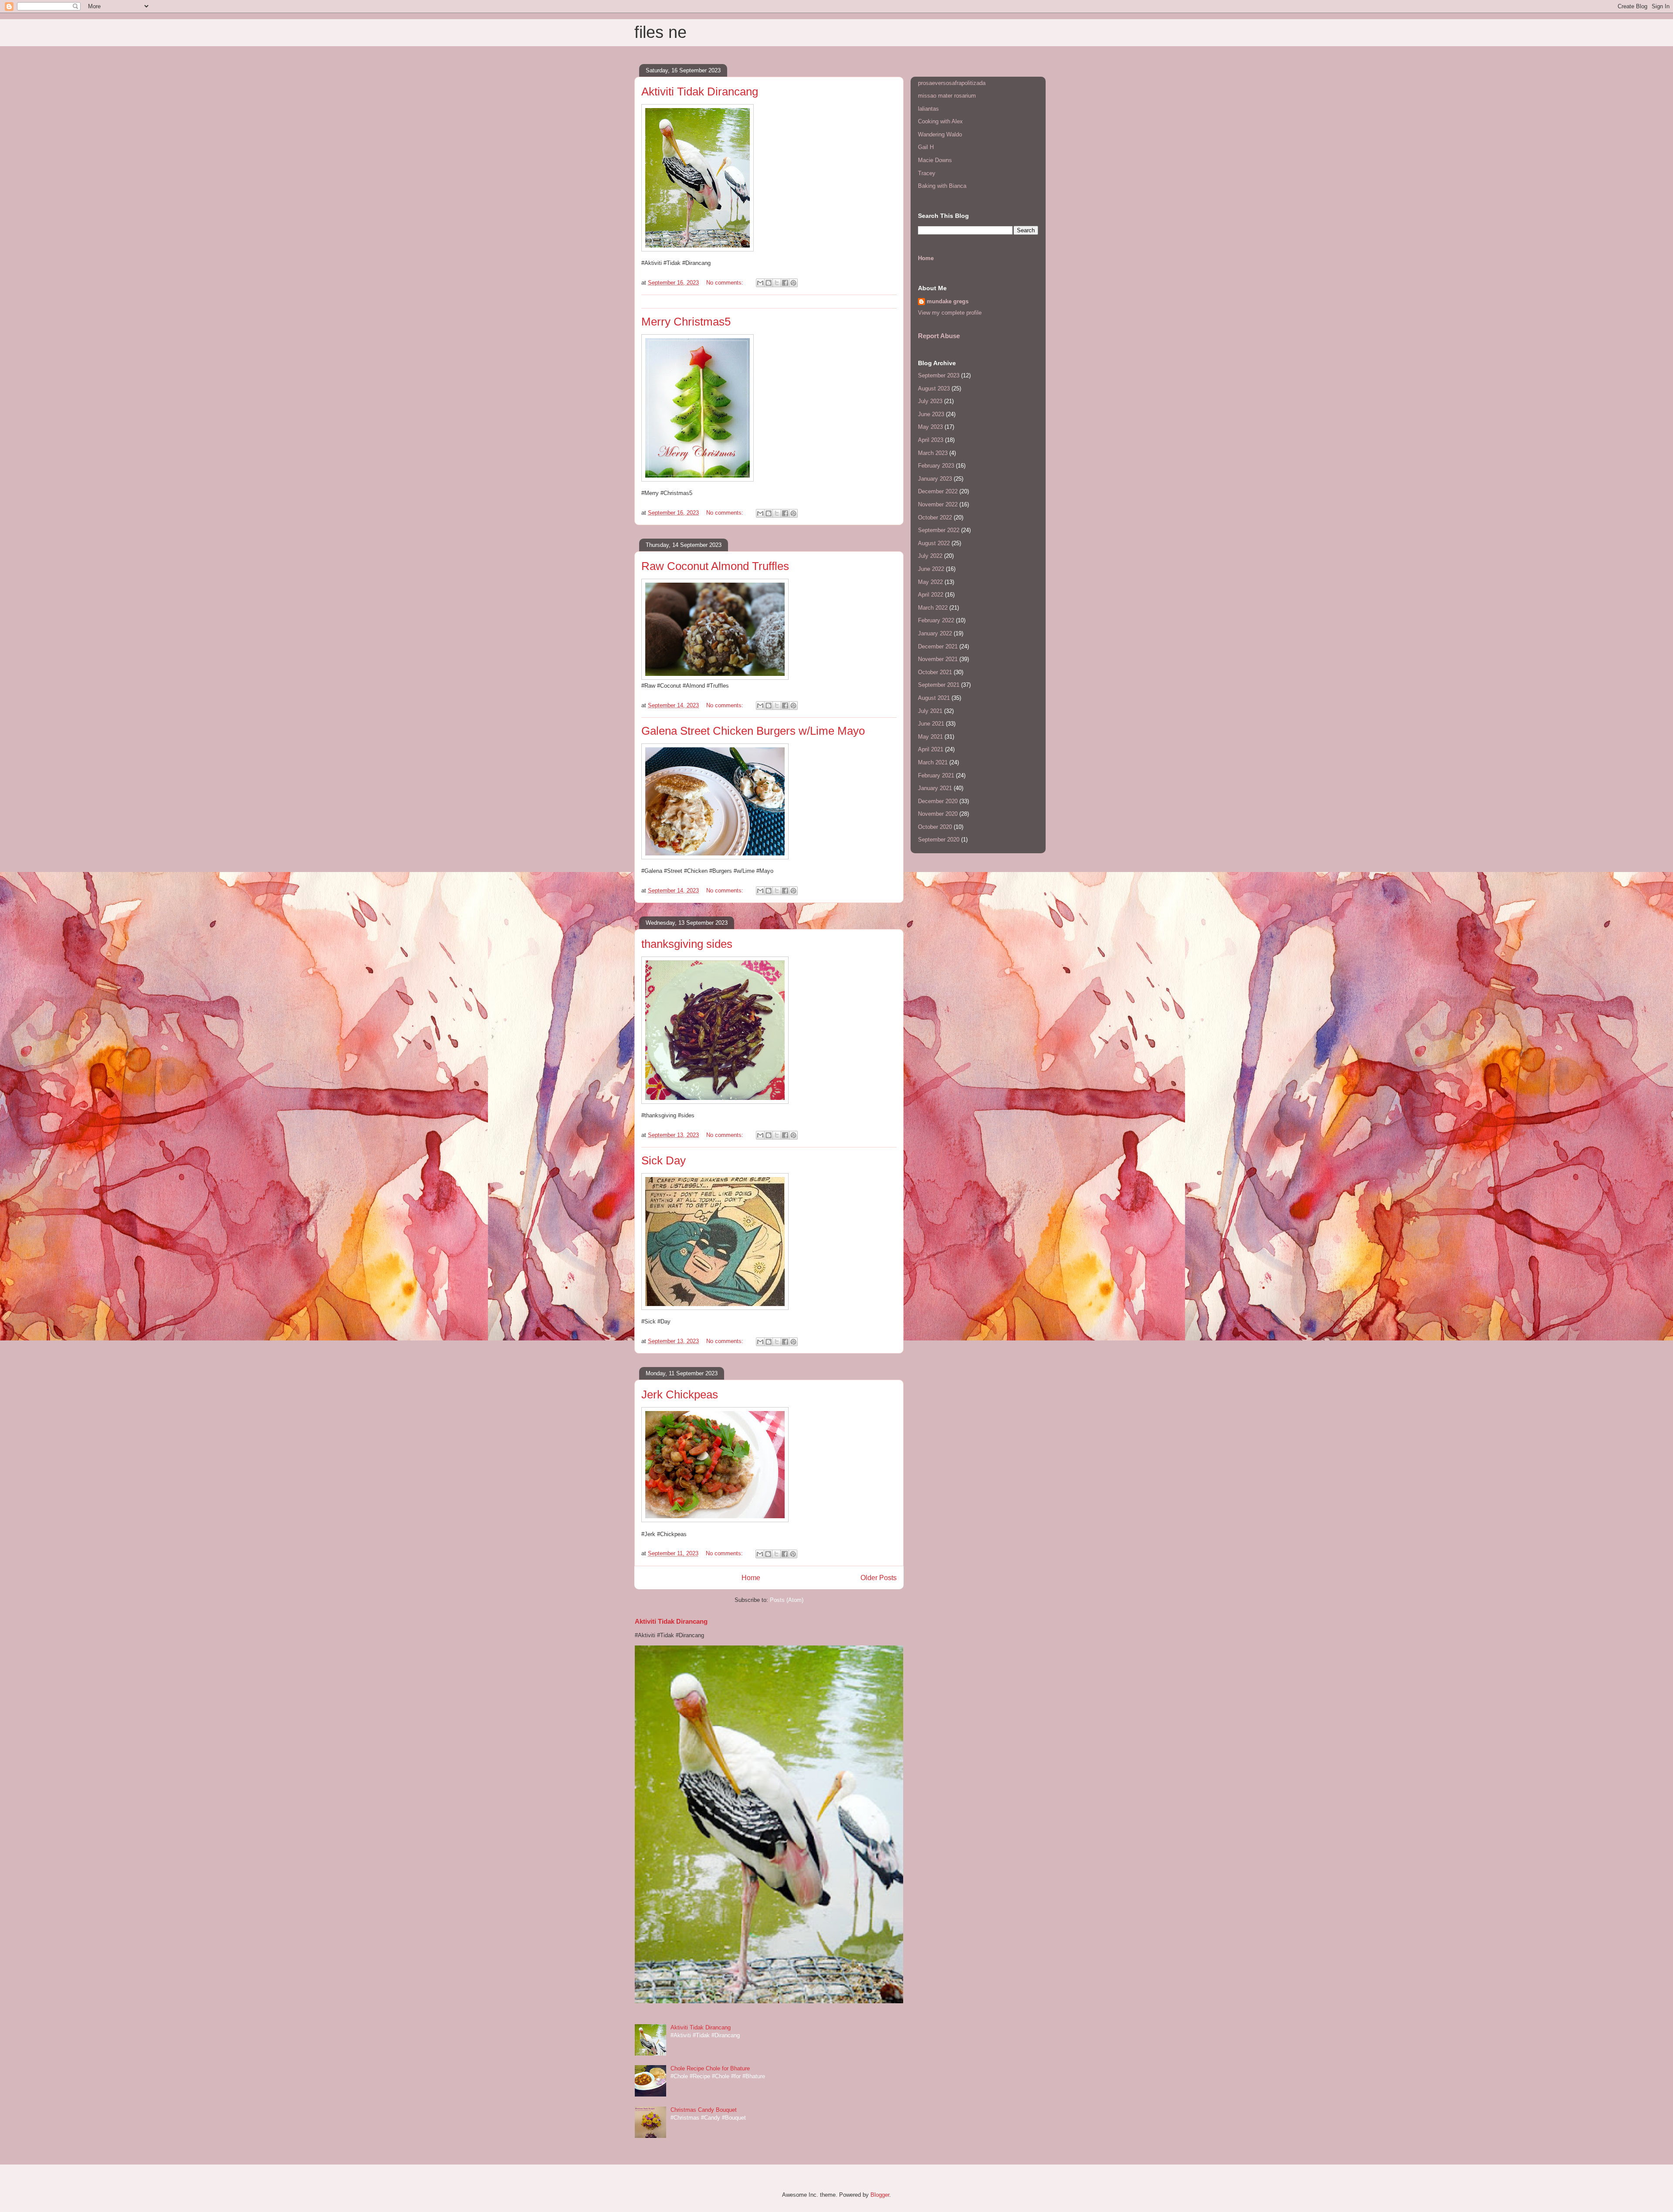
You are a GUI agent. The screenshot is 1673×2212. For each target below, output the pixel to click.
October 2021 (935, 672)
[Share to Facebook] (785, 283)
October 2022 (935, 517)
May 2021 (930, 737)
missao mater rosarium (947, 96)
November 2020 (938, 814)
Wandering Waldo (940, 134)
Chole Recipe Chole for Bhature (710, 2068)
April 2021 (931, 749)
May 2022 (930, 582)
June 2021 (931, 724)
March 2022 (933, 608)
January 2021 (935, 788)
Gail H (926, 147)
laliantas (928, 109)
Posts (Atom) (787, 1600)
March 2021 (933, 762)
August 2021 (934, 698)
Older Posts (879, 1578)
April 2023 (931, 440)
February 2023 (936, 466)
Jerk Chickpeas (680, 1394)
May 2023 (930, 427)
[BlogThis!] (769, 283)
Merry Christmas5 (686, 322)
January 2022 (935, 633)
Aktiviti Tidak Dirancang (700, 92)
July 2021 (930, 711)
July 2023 (930, 401)
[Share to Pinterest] (793, 283)
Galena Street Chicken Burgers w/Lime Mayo (753, 731)
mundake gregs (948, 301)
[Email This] (760, 283)
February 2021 (936, 775)
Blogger (880, 2195)
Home (751, 1578)
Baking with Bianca (942, 186)
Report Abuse (939, 336)
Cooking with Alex (940, 121)
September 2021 (939, 685)
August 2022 (934, 543)
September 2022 (939, 530)
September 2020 (939, 840)
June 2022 (931, 569)
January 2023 (935, 479)
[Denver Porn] (715, 678)
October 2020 (935, 827)
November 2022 (938, 504)
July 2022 (930, 556)
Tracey (927, 173)
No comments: (726, 283)
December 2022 (938, 491)
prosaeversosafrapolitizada (952, 83)
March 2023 (933, 453)
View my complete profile (950, 313)
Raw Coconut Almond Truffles (715, 566)
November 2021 (938, 659)
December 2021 (938, 646)
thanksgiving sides (687, 944)
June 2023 (931, 414)
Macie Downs (935, 160)
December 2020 (938, 801)
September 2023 (939, 375)
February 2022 (936, 620)
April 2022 (931, 595)
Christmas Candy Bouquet (704, 2110)
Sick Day (664, 1160)
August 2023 (934, 388)
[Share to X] (777, 283)
